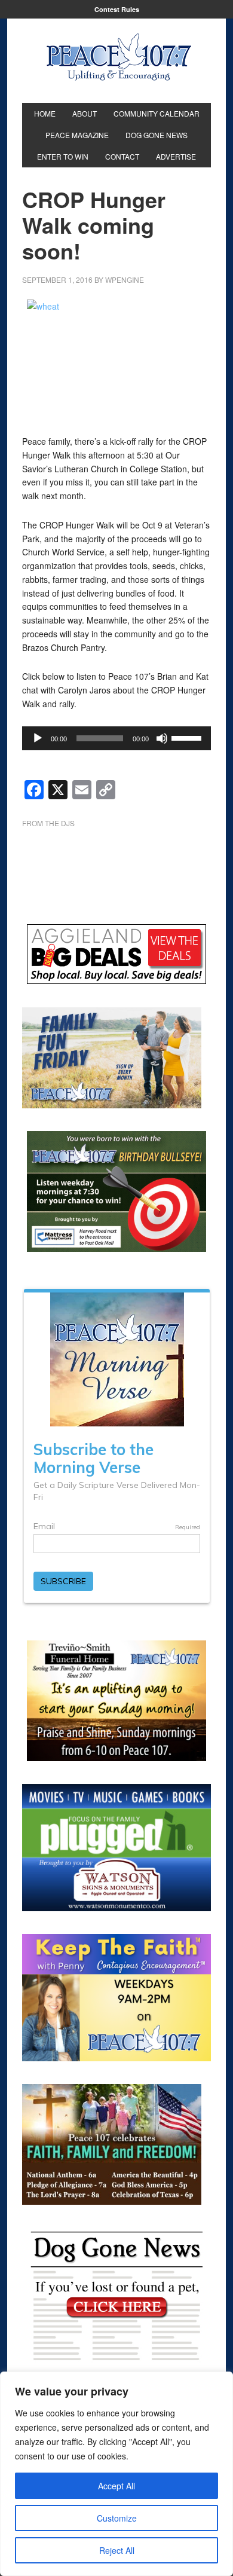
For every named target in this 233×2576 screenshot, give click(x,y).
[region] (116, 2474)
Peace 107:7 (119, 57)
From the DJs (48, 823)
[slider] (188, 737)
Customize (117, 2518)
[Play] (38, 738)
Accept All (116, 2486)
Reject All (117, 2550)
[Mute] (162, 738)
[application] (117, 738)
